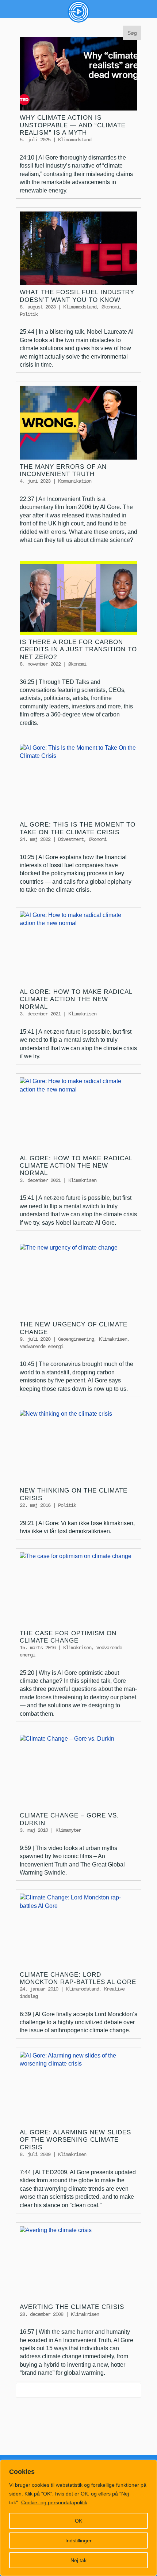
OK (78, 2521)
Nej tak (78, 2560)
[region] (78, 2518)
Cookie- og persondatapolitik (54, 2502)
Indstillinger (78, 2541)
